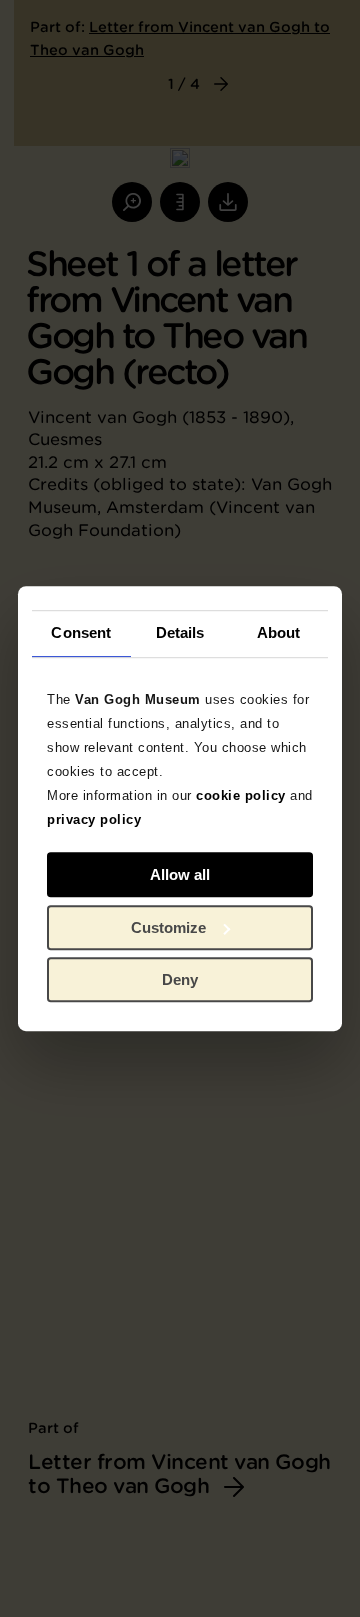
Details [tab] (180, 632)
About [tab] (279, 632)
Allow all (180, 874)
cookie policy (241, 795)
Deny (180, 979)
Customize (168, 927)
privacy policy (94, 819)
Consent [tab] (81, 632)
